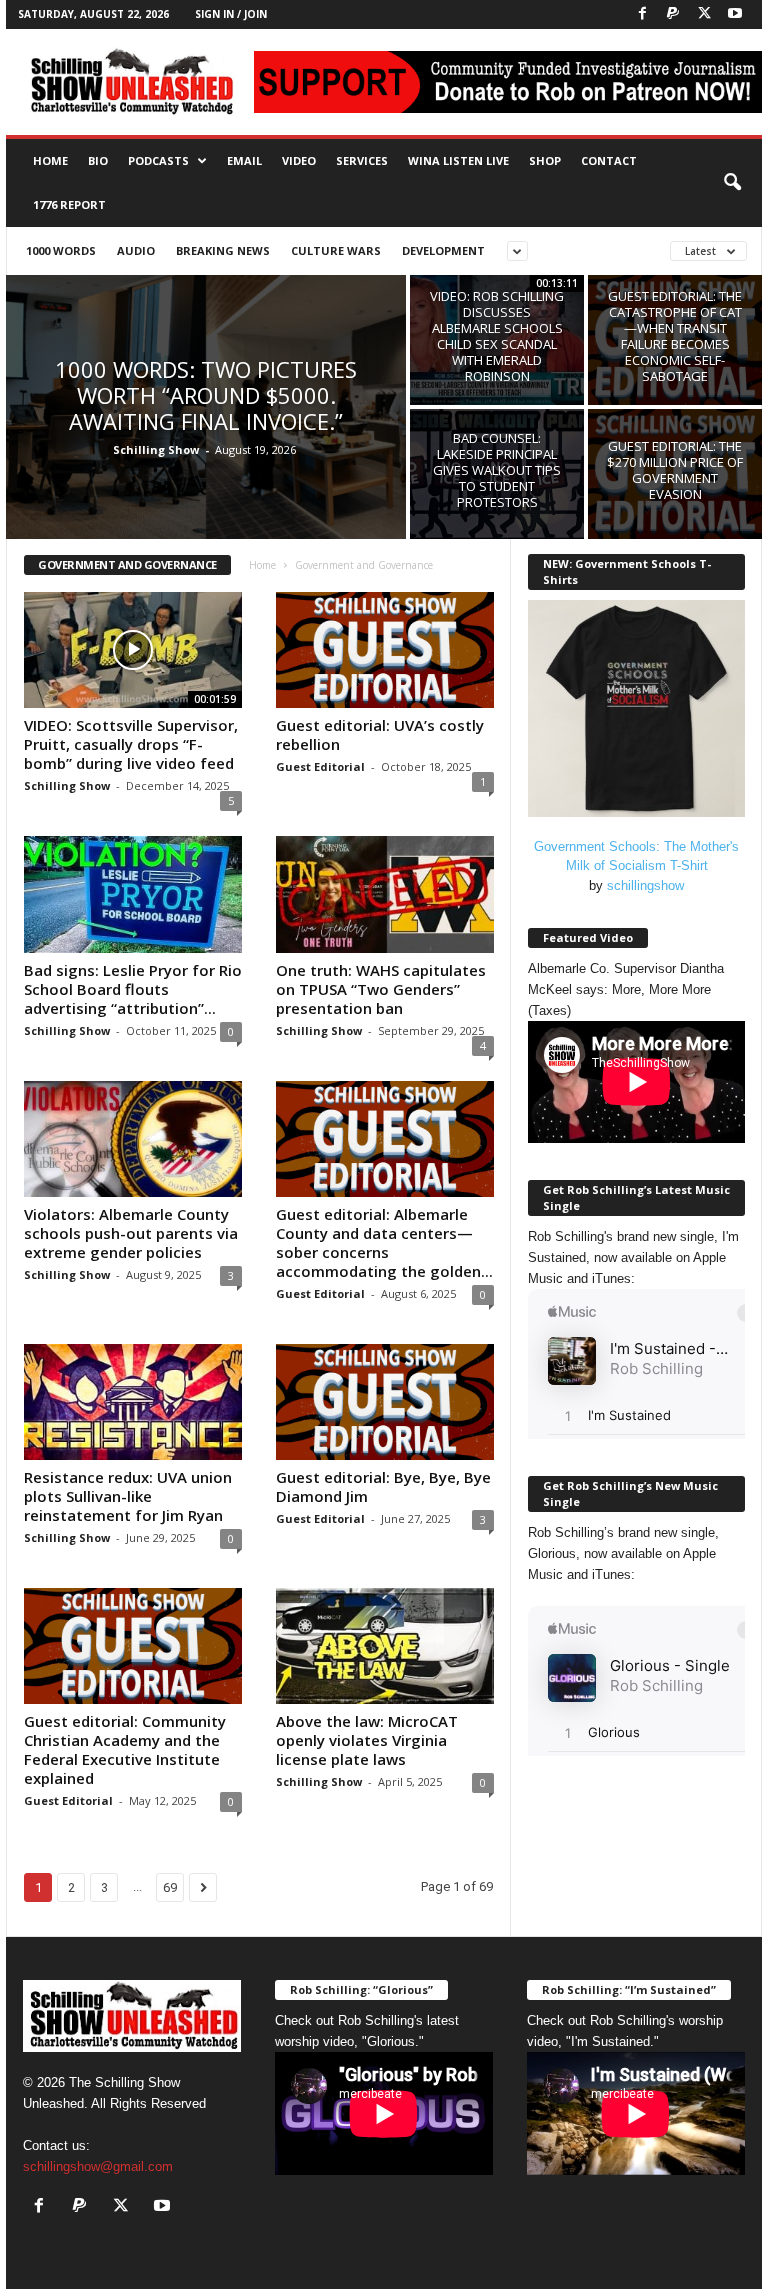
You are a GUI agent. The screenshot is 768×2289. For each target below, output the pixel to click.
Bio (98, 160)
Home (50, 160)
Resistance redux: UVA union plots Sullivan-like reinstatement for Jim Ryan (128, 1496)
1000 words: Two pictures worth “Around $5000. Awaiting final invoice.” (206, 395)
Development (443, 250)
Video (299, 160)
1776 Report (69, 204)
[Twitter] (704, 14)
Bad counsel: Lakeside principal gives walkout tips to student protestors (497, 470)
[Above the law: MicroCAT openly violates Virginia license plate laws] (385, 1646)
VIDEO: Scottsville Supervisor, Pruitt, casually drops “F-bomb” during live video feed (131, 744)
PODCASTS (158, 160)
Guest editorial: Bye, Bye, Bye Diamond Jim (383, 1486)
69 (170, 1887)
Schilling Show (156, 449)
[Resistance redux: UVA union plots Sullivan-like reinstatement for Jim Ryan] (133, 1402)
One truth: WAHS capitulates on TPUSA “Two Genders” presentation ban (381, 989)
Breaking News (223, 250)
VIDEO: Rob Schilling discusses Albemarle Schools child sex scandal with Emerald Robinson (497, 336)
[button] (732, 183)
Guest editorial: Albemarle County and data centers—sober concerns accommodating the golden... (384, 1242)
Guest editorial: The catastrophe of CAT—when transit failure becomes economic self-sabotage (675, 336)
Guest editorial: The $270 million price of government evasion (675, 470)
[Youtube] (735, 14)
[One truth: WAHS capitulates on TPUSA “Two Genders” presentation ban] (385, 894)
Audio (136, 250)
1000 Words (61, 250)
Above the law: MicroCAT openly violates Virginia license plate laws (367, 1740)
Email (244, 160)
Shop (545, 160)
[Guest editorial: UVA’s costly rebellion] (385, 650)
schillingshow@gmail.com (98, 2166)
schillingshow (645, 885)
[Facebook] (642, 14)
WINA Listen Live (458, 160)
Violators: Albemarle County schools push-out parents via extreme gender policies (131, 1233)
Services (362, 160)
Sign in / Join (231, 14)
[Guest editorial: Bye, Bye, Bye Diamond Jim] (385, 1402)
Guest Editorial (320, 766)
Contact (609, 160)
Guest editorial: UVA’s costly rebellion (380, 734)
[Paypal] (673, 14)
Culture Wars (336, 250)
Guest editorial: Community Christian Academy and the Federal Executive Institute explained (125, 1749)
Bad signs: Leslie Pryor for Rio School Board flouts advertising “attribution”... (133, 989)
